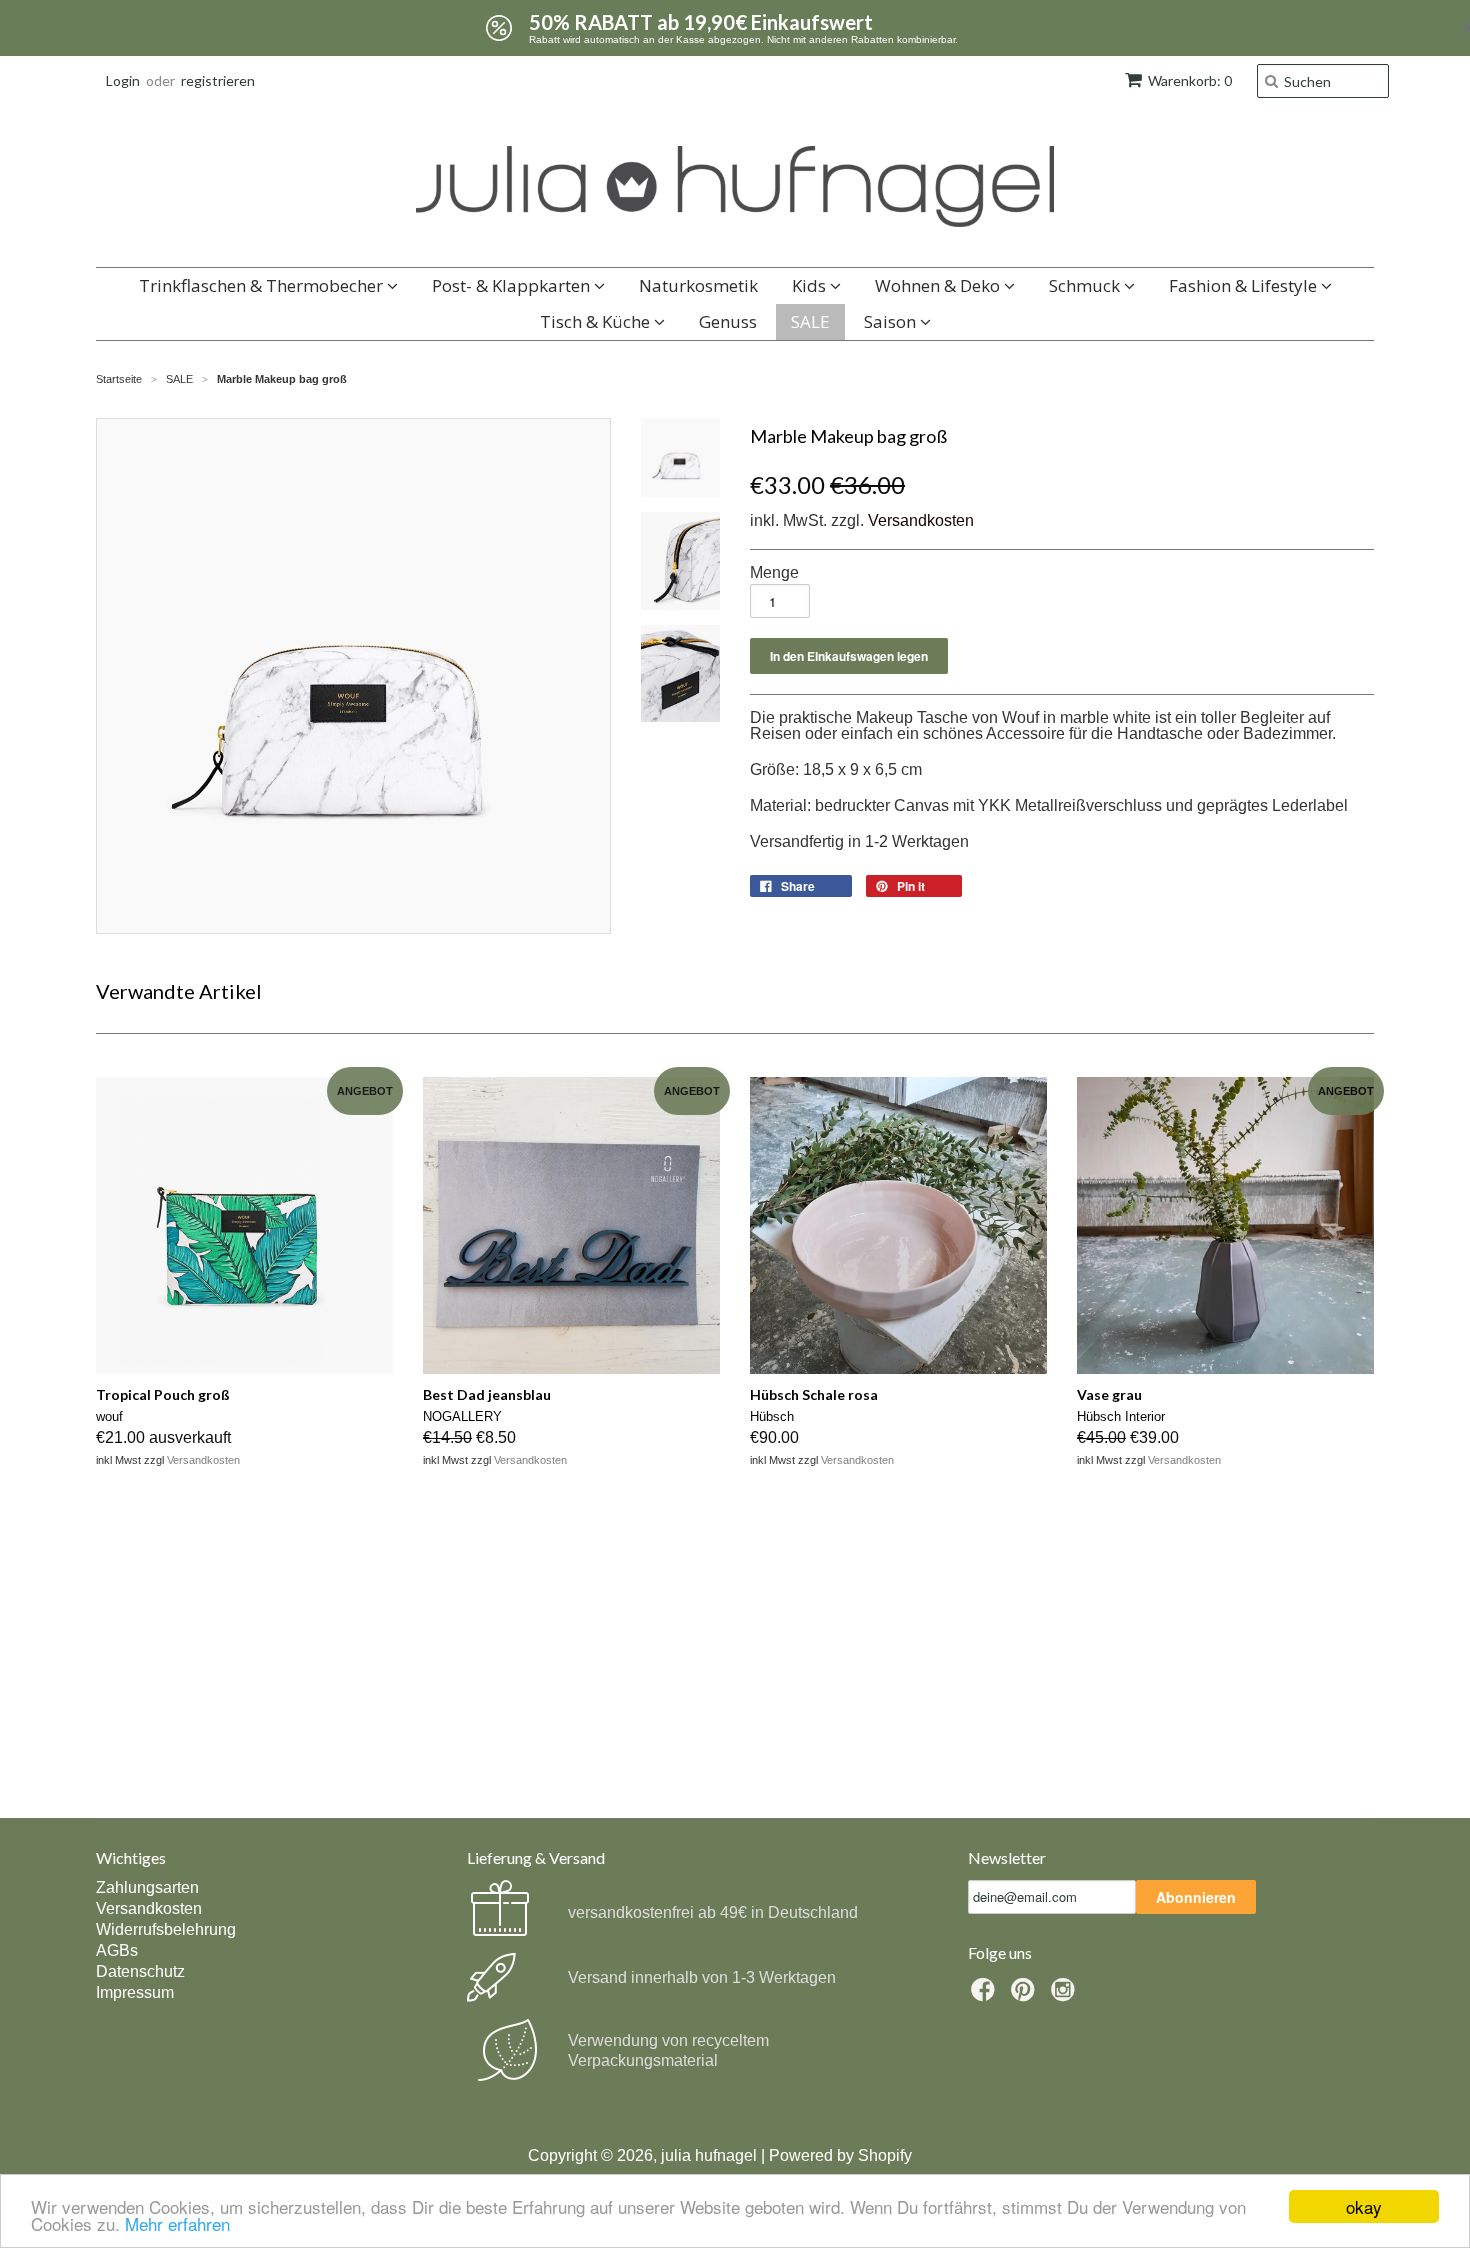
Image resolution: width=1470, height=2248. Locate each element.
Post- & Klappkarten (513, 285)
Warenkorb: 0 (1190, 80)
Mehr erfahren (177, 2223)
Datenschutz (140, 1971)
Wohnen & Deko (939, 285)
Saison (892, 321)
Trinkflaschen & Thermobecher (263, 285)
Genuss (728, 321)
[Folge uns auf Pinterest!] (1026, 1995)
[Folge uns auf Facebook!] (986, 1995)
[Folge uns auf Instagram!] (1066, 1995)
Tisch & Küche (597, 321)
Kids (811, 285)
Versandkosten (921, 520)
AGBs (117, 1950)
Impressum (135, 1992)
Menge (774, 573)
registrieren (218, 80)
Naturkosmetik (698, 285)
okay (1364, 2206)
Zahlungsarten (147, 1887)
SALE (810, 321)
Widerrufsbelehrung (166, 1929)
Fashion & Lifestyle (1245, 285)
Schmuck (1086, 285)
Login (123, 80)
